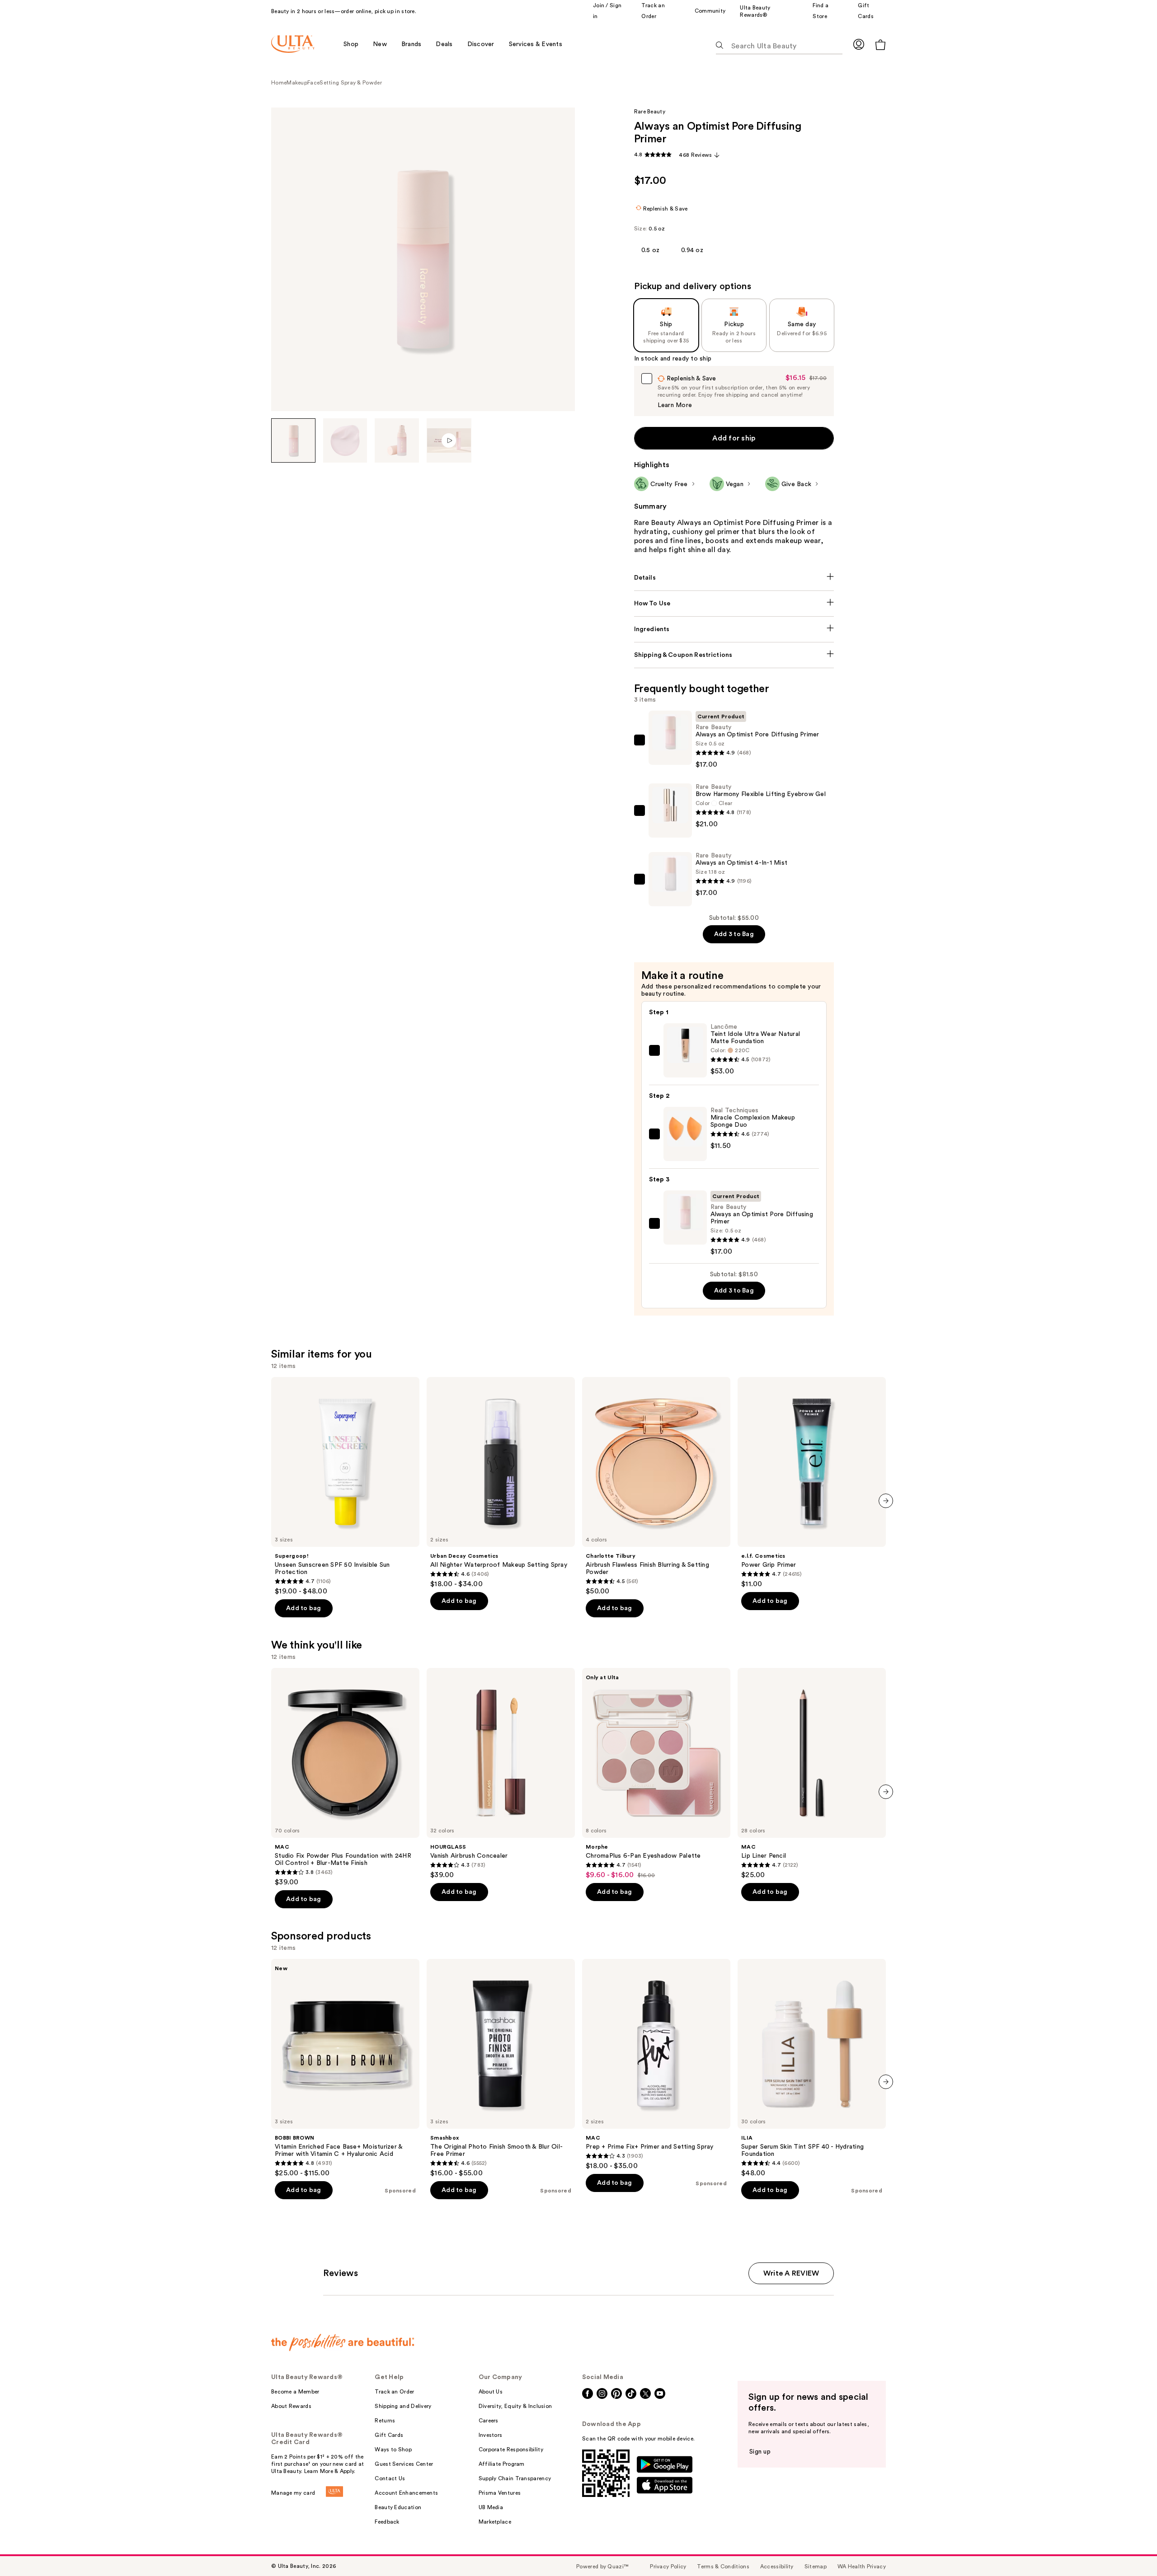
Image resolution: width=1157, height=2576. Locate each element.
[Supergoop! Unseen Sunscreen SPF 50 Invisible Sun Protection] (345, 1486)
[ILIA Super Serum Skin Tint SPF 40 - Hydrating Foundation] (812, 2068)
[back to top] (1130, 2549)
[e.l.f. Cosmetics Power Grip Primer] (812, 1483)
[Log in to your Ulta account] (859, 44)
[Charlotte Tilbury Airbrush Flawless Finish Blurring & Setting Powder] (656, 1486)
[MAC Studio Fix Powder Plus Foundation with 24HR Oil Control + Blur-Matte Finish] (345, 1777)
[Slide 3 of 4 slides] (397, 440)
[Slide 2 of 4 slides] (345, 440)
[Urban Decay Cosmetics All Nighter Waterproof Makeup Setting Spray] (501, 1483)
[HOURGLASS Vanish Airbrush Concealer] (501, 1774)
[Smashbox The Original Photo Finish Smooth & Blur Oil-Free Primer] (501, 2068)
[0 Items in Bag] (880, 44)
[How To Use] (734, 604)
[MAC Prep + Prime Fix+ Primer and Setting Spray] (656, 2065)
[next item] (886, 1501)
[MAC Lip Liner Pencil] (812, 1774)
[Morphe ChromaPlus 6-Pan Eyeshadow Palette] (656, 1774)
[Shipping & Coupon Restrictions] (734, 655)
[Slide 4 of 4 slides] (449, 440)
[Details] (734, 578)
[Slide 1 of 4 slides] (293, 440)
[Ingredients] (734, 629)
